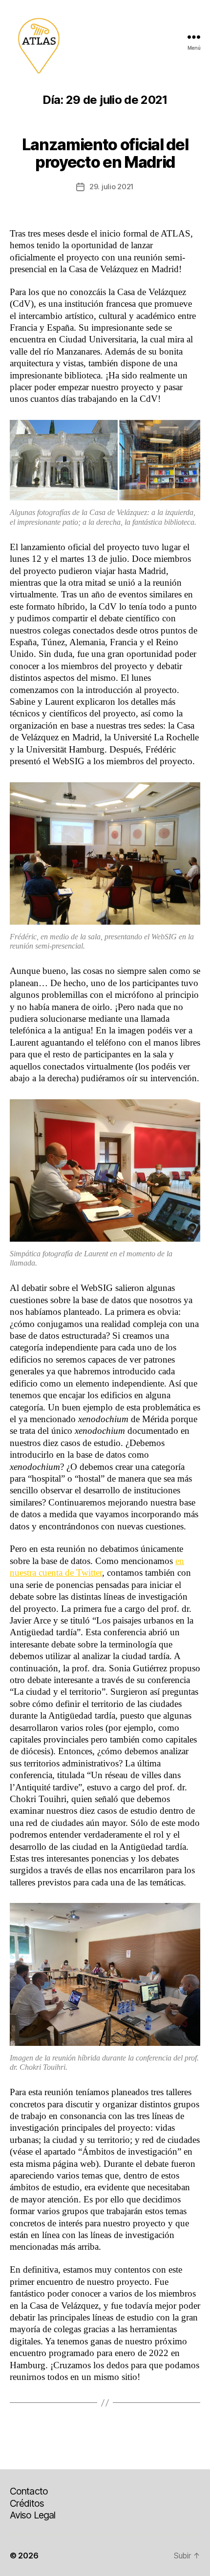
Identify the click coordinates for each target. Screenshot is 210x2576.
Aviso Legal (32, 2515)
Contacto (29, 2491)
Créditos (27, 2503)
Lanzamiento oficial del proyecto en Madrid (105, 153)
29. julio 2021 (112, 187)
